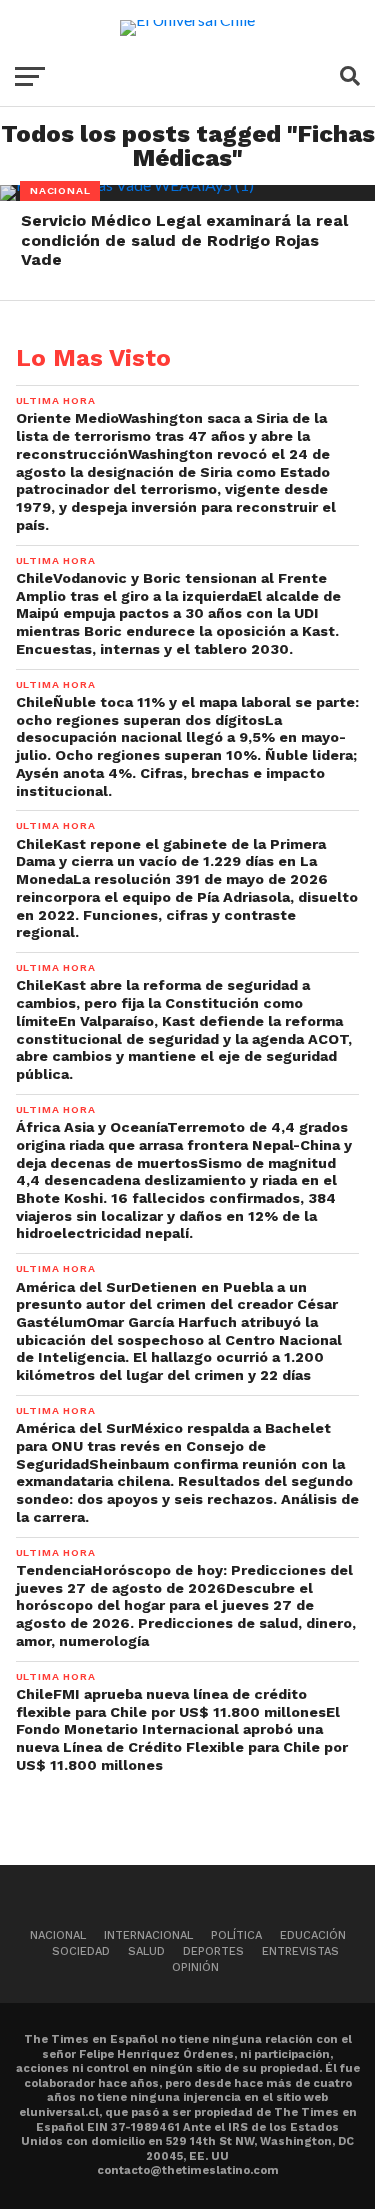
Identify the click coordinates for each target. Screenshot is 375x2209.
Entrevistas (300, 1951)
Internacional (148, 1935)
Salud (146, 1951)
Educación (313, 1935)
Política (236, 1935)
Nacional (58, 1935)
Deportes (213, 1951)
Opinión (195, 1967)
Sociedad (81, 1951)
